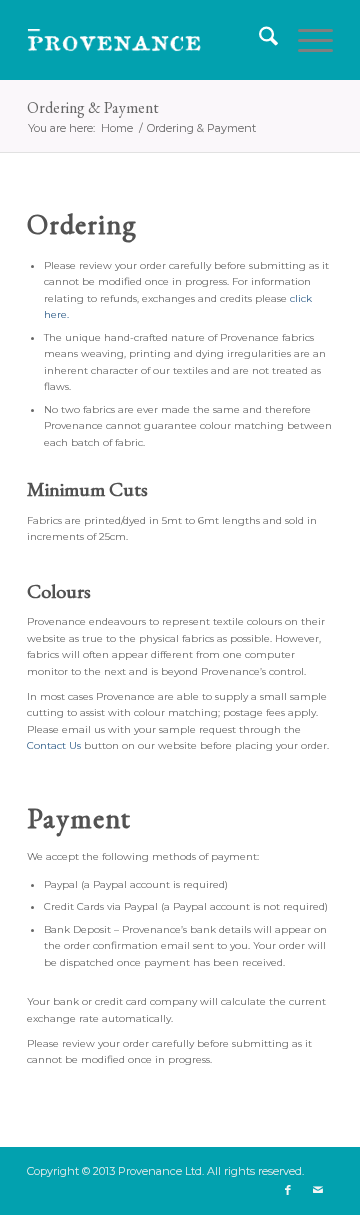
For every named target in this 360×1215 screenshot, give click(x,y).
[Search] (258, 40)
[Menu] (305, 40)
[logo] (149, 40)
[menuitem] (258, 40)
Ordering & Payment (93, 107)
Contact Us (54, 745)
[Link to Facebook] (288, 1190)
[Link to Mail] (318, 1190)
